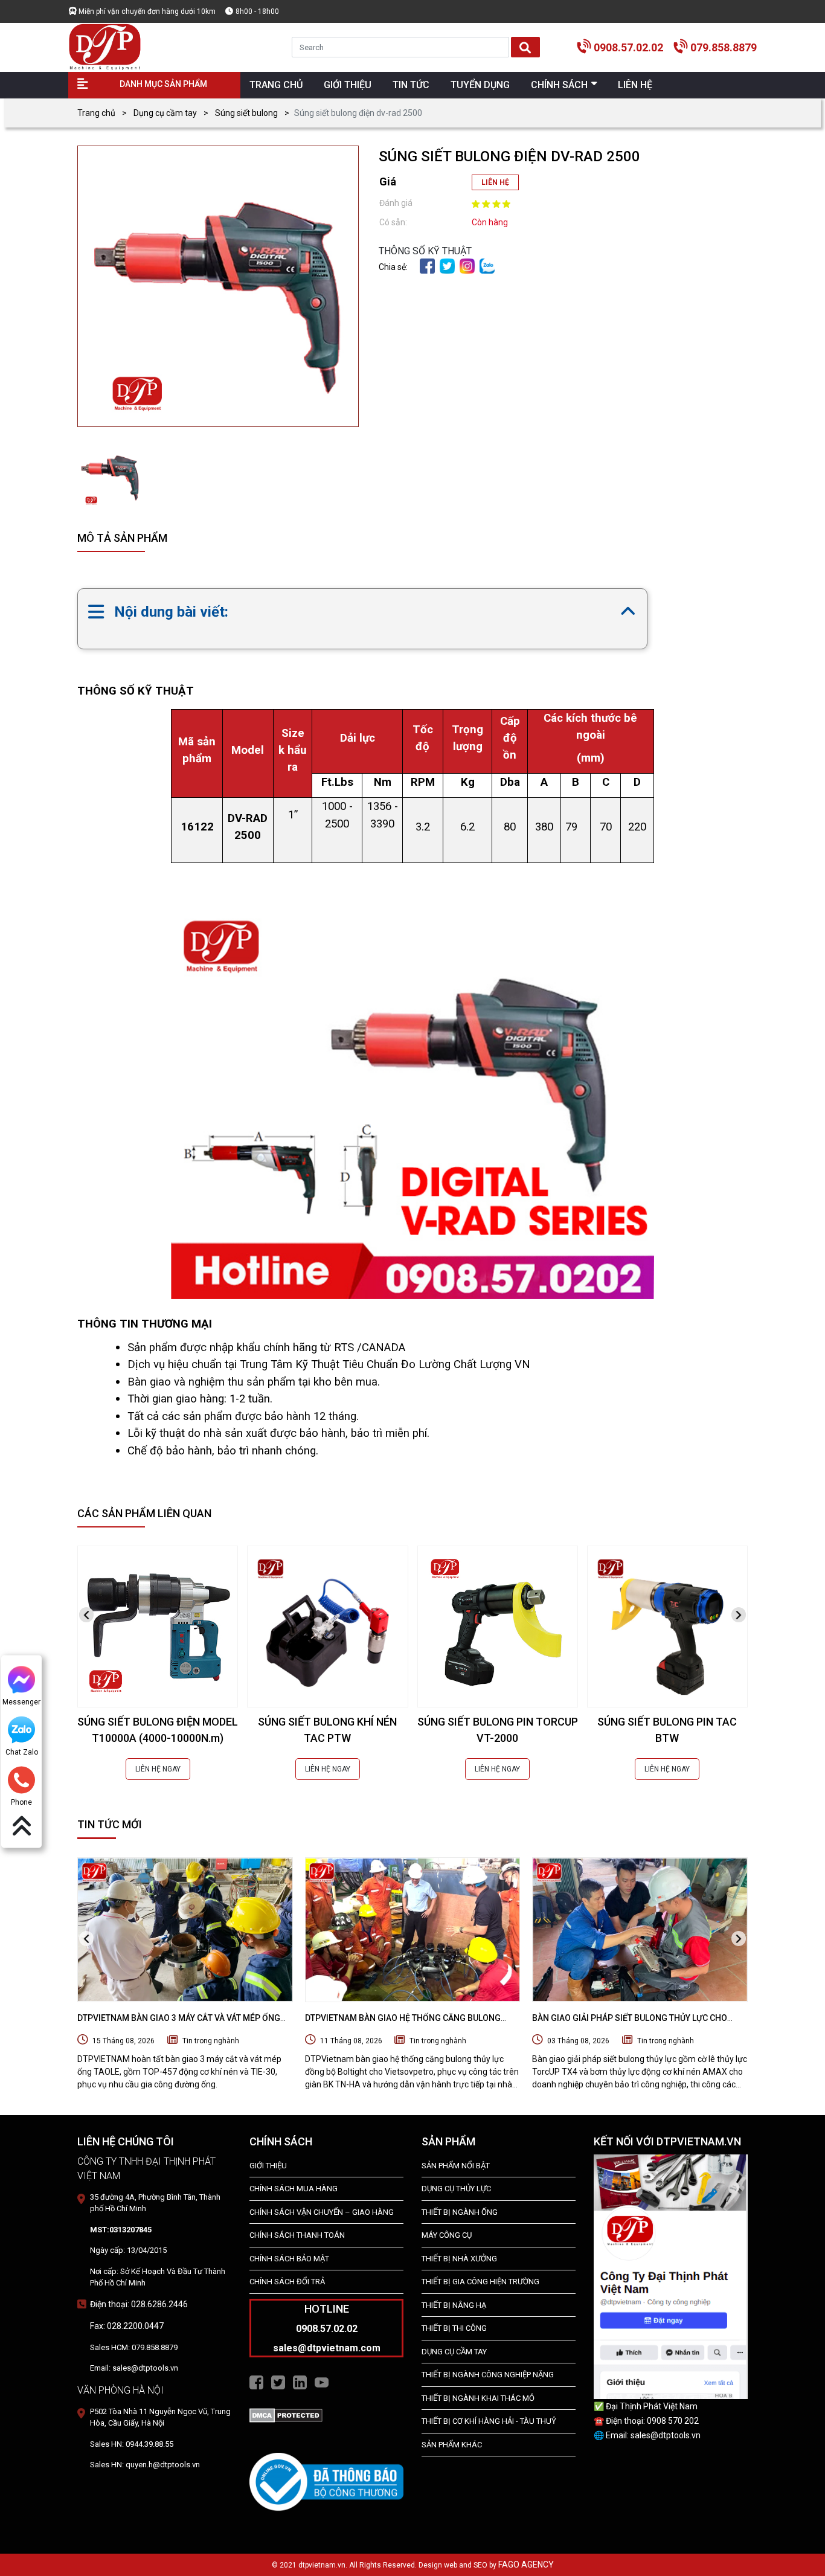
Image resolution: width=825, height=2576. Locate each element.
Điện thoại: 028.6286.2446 (139, 2304)
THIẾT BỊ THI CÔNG (454, 2328)
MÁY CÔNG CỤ (447, 2235)
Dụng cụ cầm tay (165, 113)
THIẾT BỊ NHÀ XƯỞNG (459, 2259)
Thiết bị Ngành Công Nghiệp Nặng (488, 2375)
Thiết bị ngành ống (460, 2212)
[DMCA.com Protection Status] (286, 2415)
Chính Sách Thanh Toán (297, 2235)
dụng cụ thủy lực (456, 2189)
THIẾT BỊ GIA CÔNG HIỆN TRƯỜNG (480, 2282)
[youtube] (322, 2382)
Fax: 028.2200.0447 (127, 2326)
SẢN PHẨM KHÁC (452, 2445)
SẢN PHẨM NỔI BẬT (456, 2166)
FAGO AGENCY (526, 2565)
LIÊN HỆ (495, 182)
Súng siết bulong (246, 113)
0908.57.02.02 (628, 47)
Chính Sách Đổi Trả (287, 2282)
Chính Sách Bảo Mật (289, 2259)
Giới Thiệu (268, 2166)
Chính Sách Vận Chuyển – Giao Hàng (322, 2212)
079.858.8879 (724, 47)
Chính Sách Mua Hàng (294, 2189)
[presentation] (86, 1615)
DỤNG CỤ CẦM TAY (454, 2352)
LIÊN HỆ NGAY (158, 1769)
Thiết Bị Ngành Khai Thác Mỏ (478, 2398)
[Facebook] (427, 265)
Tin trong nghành (211, 2041)
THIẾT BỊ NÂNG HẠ (454, 2305)
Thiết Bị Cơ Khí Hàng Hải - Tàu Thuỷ (489, 2421)
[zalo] (487, 265)
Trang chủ (96, 113)
